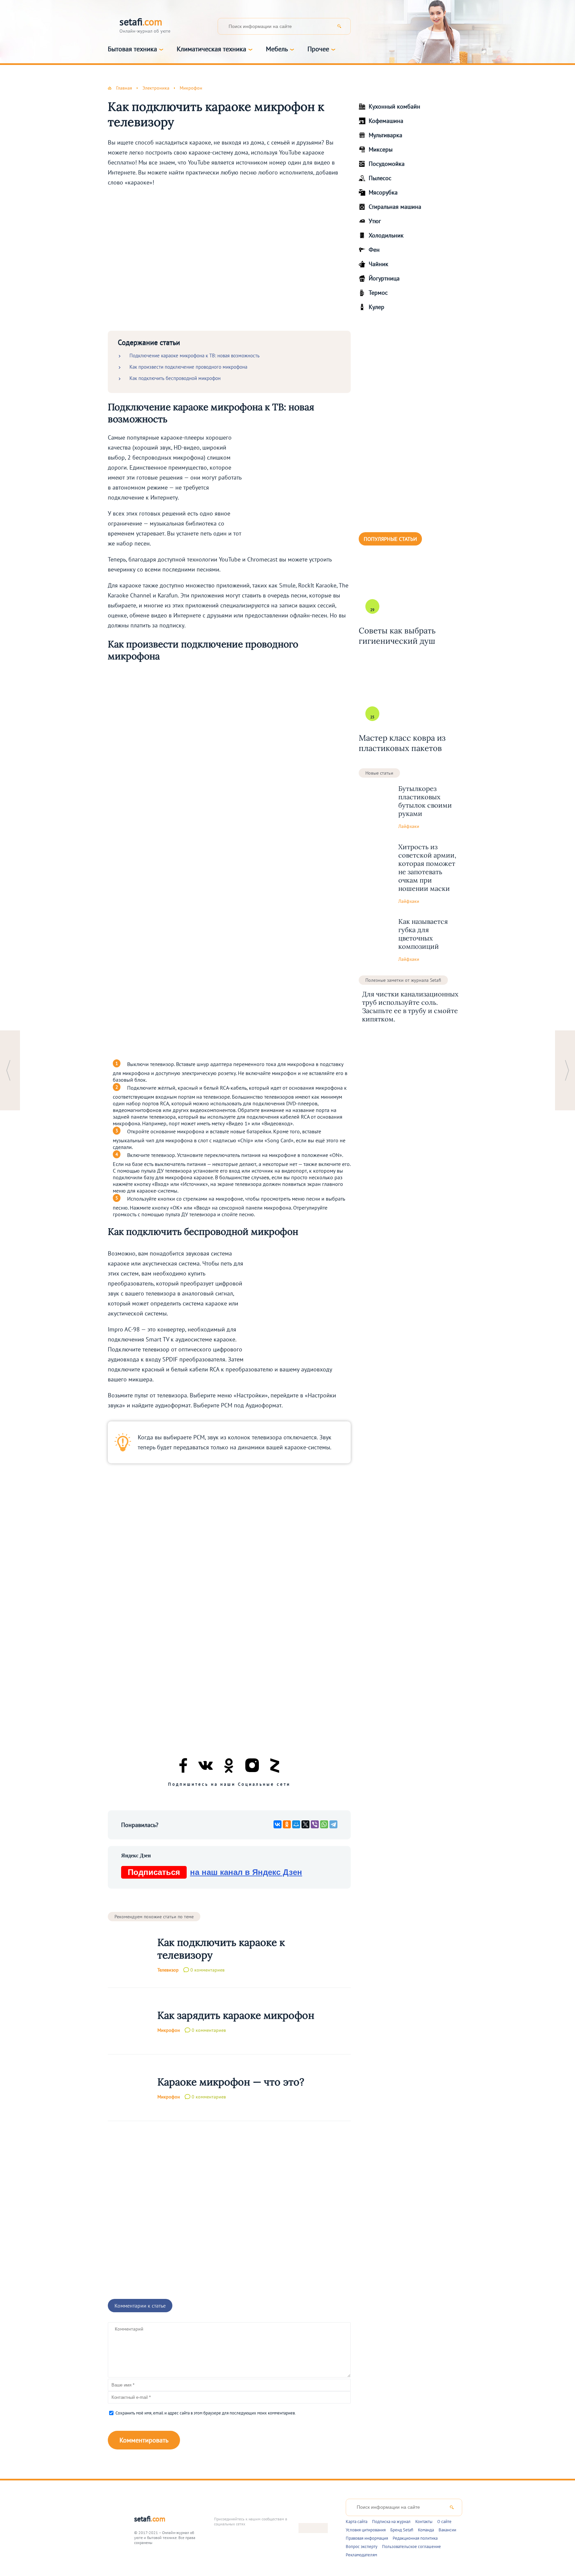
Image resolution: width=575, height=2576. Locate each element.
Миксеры (381, 149)
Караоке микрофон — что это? (231, 2082)
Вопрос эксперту (362, 2547)
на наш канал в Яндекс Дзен (215, 1872)
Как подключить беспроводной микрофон (175, 378)
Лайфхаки (409, 826)
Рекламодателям (361, 2555)
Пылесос (380, 178)
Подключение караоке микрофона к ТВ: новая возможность (194, 356)
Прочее (318, 49)
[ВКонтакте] (278, 1824)
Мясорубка (383, 192)
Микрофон (169, 2030)
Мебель (277, 49)
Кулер (377, 307)
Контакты (424, 2522)
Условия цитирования (366, 2530)
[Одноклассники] (287, 1824)
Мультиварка (385, 135)
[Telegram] (333, 1824)
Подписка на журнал (391, 2522)
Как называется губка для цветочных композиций (423, 934)
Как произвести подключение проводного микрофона (188, 367)
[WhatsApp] (324, 1824)
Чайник (379, 264)
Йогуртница (384, 278)
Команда (426, 2530)
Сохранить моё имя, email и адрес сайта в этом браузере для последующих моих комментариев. (206, 2413)
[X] (305, 1824)
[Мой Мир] (296, 1824)
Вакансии (447, 2530)
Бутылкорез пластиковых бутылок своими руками (425, 801)
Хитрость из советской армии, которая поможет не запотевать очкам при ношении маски (427, 868)
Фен (374, 250)
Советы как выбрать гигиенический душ (397, 636)
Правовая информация (367, 2538)
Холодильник (386, 235)
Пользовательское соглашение (411, 2547)
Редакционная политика (415, 2538)
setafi (150, 2519)
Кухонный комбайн (394, 106)
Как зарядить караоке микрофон (236, 2015)
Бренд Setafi (402, 2530)
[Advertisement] (229, 260)
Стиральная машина (395, 207)
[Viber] (315, 1824)
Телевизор (168, 1970)
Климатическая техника (211, 49)
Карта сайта (357, 2522)
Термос (378, 293)
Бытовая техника (132, 49)
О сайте (444, 2522)
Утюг (375, 221)
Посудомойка (387, 164)
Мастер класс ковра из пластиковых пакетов (402, 743)
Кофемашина (386, 121)
